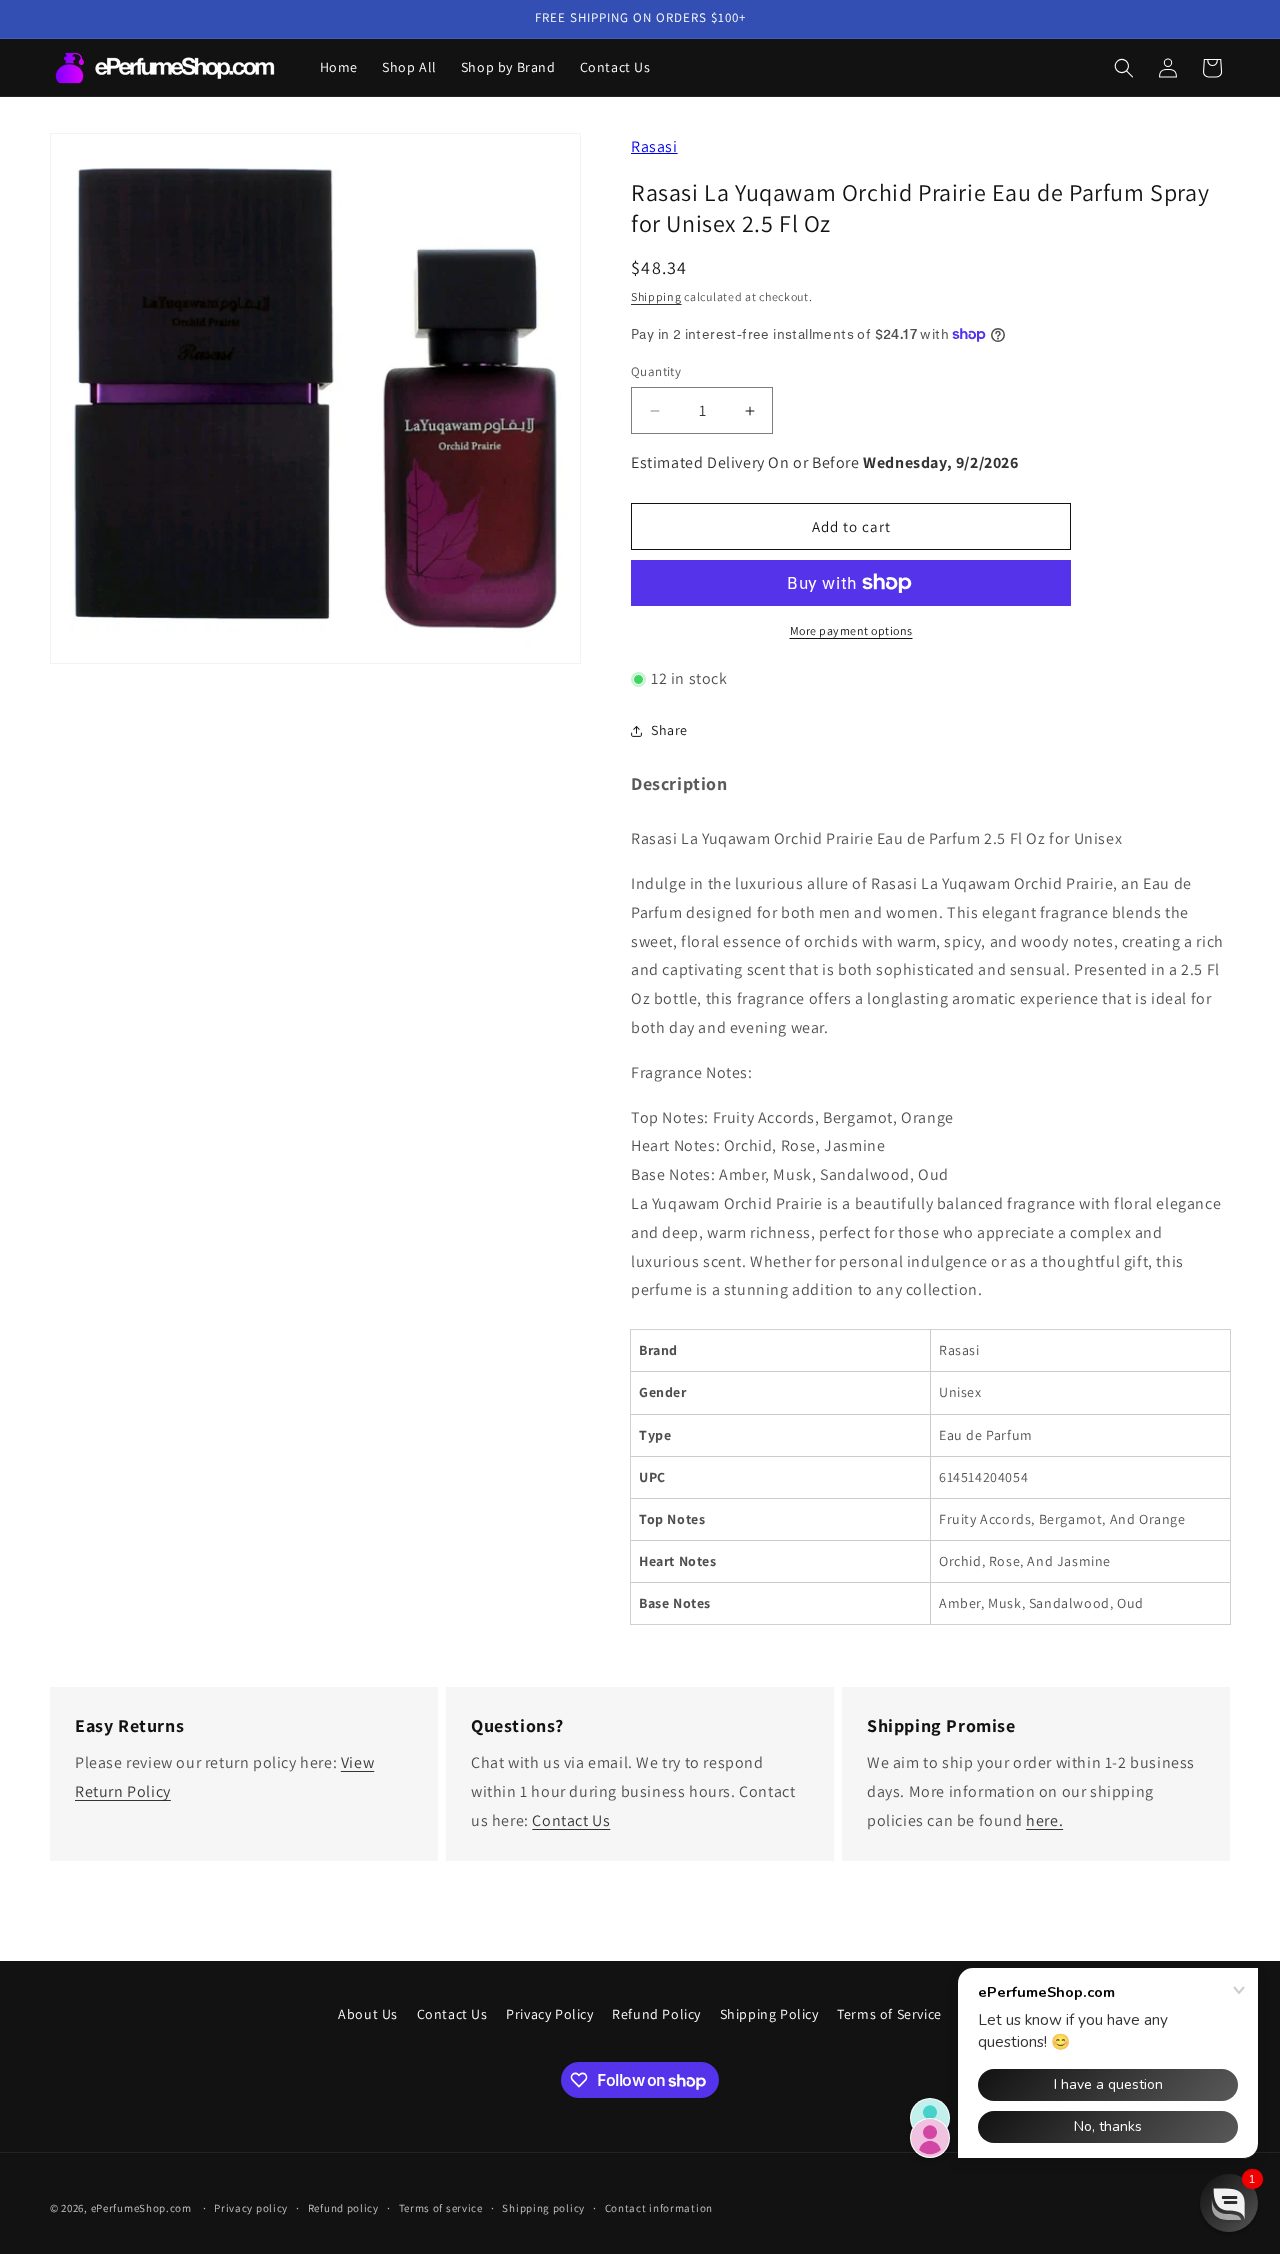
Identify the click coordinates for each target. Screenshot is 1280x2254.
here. (1044, 1820)
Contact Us (571, 1820)
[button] (1124, 68)
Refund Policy (656, 2014)
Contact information (659, 2208)
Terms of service (441, 2208)
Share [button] (669, 730)
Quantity (656, 371)
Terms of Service (889, 2014)
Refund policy (343, 2208)
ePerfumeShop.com (141, 2208)
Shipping (656, 296)
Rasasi (654, 146)
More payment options (851, 630)
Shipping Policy (769, 2014)
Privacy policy (251, 2208)
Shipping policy (543, 2208)
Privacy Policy (549, 2014)
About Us (368, 2014)
